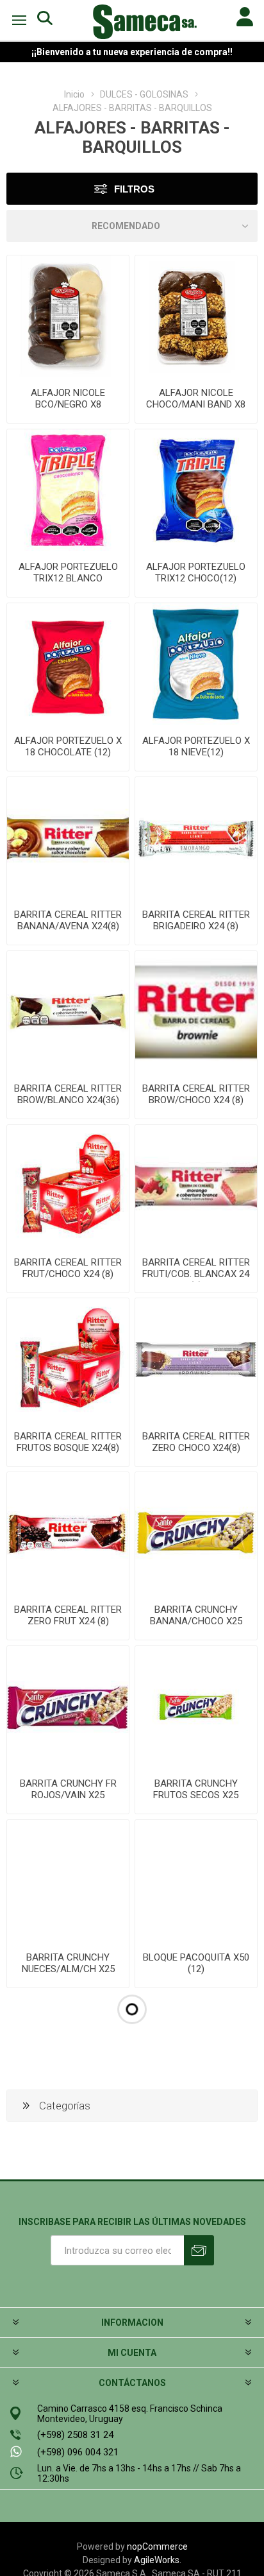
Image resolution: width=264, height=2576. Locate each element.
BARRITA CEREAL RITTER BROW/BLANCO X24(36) (68, 1094)
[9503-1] (196, 1012)
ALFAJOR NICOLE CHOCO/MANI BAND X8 (196, 399)
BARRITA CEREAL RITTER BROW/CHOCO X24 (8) (196, 1094)
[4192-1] (196, 664)
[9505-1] (68, 838)
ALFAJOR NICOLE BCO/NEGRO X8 (68, 399)
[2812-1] (196, 1881)
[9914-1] (68, 316)
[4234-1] (196, 490)
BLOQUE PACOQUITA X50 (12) (196, 1963)
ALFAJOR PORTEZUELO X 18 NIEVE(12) (196, 746)
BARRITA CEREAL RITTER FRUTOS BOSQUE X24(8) (68, 1442)
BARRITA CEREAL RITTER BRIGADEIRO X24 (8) (196, 920)
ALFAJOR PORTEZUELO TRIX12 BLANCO (68, 572)
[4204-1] (196, 1707)
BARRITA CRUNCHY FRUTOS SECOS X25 (196, 1789)
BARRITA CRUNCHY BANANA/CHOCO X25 (196, 1615)
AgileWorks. (158, 2560)
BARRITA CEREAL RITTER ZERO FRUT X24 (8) (68, 1615)
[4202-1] (68, 1707)
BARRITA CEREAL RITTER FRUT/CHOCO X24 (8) (68, 1268)
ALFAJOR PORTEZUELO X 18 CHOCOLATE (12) (68, 746)
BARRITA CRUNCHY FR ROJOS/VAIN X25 (68, 1789)
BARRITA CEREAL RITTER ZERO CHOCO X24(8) (196, 1442)
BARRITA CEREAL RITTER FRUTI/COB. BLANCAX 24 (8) (196, 1274)
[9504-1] (68, 1186)
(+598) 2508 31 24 (75, 2435)
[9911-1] (196, 316)
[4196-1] (68, 664)
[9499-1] (68, 1359)
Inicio (74, 94)
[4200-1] (68, 1881)
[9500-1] (196, 1186)
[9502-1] (196, 1359)
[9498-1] (68, 1012)
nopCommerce (157, 2546)
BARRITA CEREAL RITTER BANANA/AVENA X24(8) (68, 920)
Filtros (134, 189)
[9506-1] (196, 838)
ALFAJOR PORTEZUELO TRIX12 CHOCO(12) (196, 572)
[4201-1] (196, 1533)
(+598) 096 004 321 (78, 2452)
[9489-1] (68, 1533)
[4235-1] (68, 490)
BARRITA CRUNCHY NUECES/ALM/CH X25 (68, 1963)
